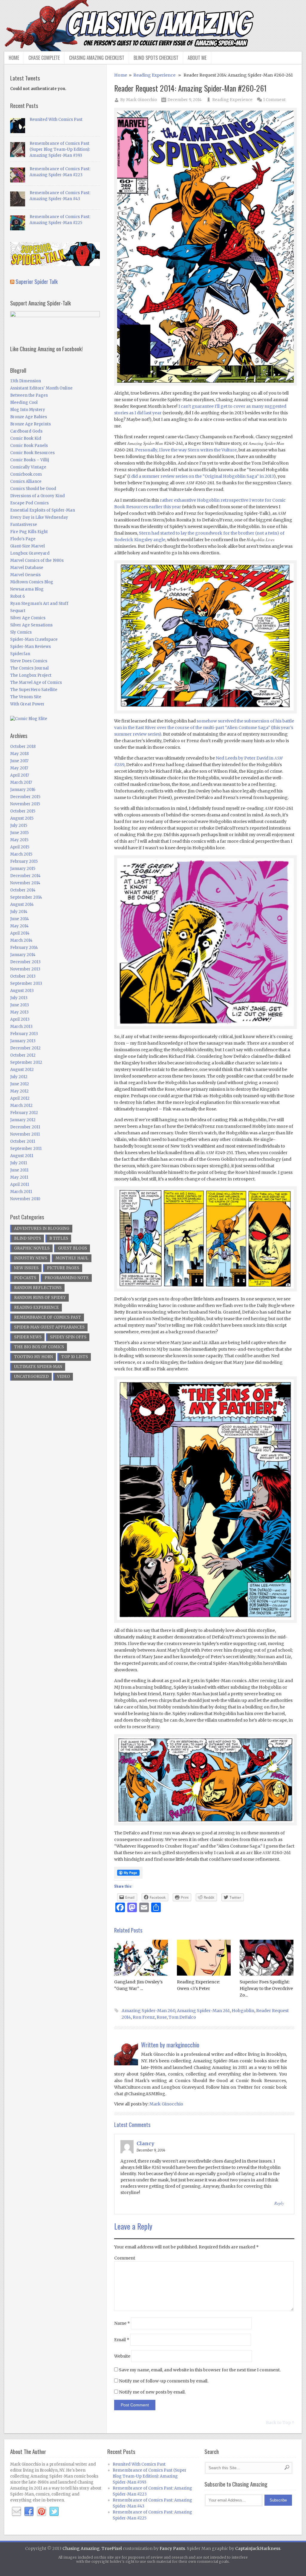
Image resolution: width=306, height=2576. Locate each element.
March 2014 (21, 940)
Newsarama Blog (27, 589)
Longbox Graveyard (30, 553)
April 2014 (20, 933)
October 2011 (23, 1141)
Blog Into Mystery (28, 410)
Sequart (18, 611)
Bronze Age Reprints (30, 424)
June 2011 (19, 1170)
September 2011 (26, 1149)
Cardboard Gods (26, 431)
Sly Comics (21, 632)
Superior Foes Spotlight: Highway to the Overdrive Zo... (266, 1988)
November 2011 (25, 1134)
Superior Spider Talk (37, 281)
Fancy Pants (172, 2548)
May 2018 (19, 754)
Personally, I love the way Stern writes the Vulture (186, 450)
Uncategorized (31, 1377)
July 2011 (19, 1163)
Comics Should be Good (33, 489)
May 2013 (19, 1012)
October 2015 (23, 811)
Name (122, 2323)
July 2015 (19, 826)
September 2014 (26, 897)
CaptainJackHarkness (258, 2548)
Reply (279, 2203)
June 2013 (20, 1005)
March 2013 (21, 1027)
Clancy (145, 2143)
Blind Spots (27, 1238)
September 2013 (26, 983)
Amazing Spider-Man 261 (203, 2011)
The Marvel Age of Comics (36, 683)
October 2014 (23, 890)
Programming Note (67, 1278)
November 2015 (25, 804)
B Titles (59, 1238)
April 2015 (20, 847)
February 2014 (24, 948)
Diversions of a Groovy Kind (38, 496)
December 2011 (25, 1127)
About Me (197, 58)
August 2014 (22, 904)
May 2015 (19, 840)
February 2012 (24, 1113)
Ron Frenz (144, 2017)
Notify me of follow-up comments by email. (164, 2381)
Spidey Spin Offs (68, 1337)
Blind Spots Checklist (156, 58)
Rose (162, 2017)
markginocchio (183, 2045)
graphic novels (32, 1248)
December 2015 (25, 797)
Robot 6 (17, 596)
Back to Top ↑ (280, 2423)
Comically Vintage (28, 467)
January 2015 (23, 869)
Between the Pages (29, 395)
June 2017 (19, 761)
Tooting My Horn (33, 1357)
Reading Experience (154, 75)
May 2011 (19, 1177)
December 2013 (25, 962)
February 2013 (24, 1034)
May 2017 (19, 768)
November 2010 (25, 1199)
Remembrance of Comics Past (48, 1317)
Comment (125, 2258)
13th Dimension (26, 381)
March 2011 (21, 1192)
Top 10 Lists (75, 1357)
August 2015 (22, 818)
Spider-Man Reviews (30, 647)
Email (122, 2340)
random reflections (38, 1288)
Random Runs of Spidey (40, 1298)
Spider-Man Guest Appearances (49, 1327)
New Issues (26, 1268)
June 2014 (20, 919)
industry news (31, 1258)
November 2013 (25, 969)
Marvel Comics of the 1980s (37, 560)
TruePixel (112, 2548)
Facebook (29, 2512)
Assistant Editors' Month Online (41, 388)
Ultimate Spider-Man (38, 1367)
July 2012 (19, 1077)
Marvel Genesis (25, 575)
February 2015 (24, 861)
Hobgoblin (243, 2011)
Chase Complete (44, 58)
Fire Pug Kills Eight (29, 532)
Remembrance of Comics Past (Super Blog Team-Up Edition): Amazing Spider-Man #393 (60, 149)
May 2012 (19, 1091)
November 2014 (25, 883)
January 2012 (23, 1120)
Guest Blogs (72, 1248)
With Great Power (27, 704)
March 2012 (21, 1106)
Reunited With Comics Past (56, 120)
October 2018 (23, 747)
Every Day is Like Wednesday (39, 517)
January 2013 (23, 1041)
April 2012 (20, 1098)
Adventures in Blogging (42, 1228)
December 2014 (25, 876)
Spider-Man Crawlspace (34, 639)
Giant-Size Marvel (27, 546)
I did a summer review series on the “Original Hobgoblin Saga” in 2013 (201, 476)
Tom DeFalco (182, 2017)
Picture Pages (63, 1268)
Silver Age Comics (28, 618)
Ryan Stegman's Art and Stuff (39, 604)
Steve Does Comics (29, 661)
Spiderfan (20, 654)
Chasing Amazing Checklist (97, 58)
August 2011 (22, 1156)
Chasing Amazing (81, 2548)
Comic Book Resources (32, 453)
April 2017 (20, 775)
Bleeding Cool (24, 403)
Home (14, 58)
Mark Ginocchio (141, 100)
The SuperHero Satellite (34, 690)
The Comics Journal (29, 668)
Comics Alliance (26, 481)
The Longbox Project (31, 675)
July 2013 (19, 998)
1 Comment (274, 100)
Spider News (28, 1337)
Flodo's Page (23, 539)
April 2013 (20, 1019)
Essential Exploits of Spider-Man (43, 510)
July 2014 (19, 912)
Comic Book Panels (29, 446)
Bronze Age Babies (29, 417)
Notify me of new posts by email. (152, 2392)
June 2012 (20, 1084)
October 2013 (23, 976)
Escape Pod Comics (29, 503)
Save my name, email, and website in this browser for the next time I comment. (200, 2370)
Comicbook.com (26, 474)
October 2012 (23, 1055)
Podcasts (25, 1278)
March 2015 (21, 854)
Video (64, 1377)
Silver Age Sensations (31, 625)
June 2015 (19, 833)
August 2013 (22, 991)
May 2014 (19, 926)
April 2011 (20, 1184)
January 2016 (23, 790)
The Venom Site (26, 697)
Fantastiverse (24, 525)
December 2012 (25, 1048)
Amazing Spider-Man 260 (148, 2011)
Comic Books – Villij (30, 460)
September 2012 (26, 1062)
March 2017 (21, 782)
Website (122, 2356)
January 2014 (23, 955)
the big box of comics (39, 1347)
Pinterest (42, 2512)
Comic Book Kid (26, 438)
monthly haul (72, 1258)
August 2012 (22, 1070)
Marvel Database (27, 568)
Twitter (54, 2512)
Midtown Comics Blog (32, 582)
